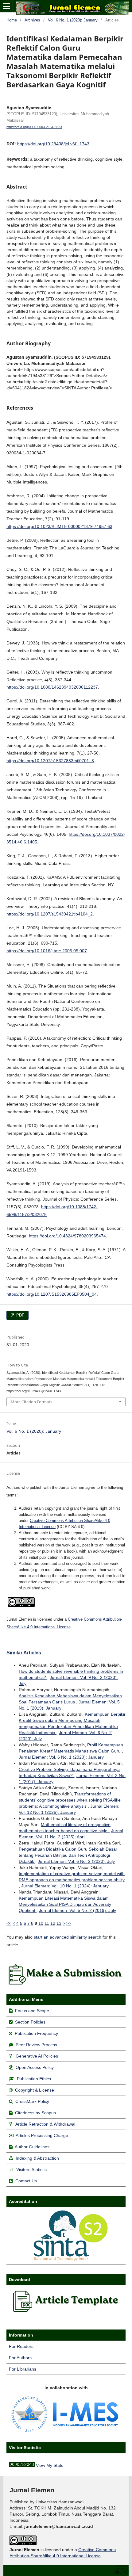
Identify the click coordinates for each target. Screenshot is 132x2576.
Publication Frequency (36, 2033)
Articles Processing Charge (41, 2135)
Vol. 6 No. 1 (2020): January (73, 20)
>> (69, 1923)
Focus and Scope (32, 2011)
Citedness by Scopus (35, 2113)
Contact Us (26, 2181)
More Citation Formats (31, 1402)
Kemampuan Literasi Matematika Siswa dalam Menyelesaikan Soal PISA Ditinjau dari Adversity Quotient (65, 1904)
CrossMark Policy (32, 2101)
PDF (20, 1315)
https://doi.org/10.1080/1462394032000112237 (52, 687)
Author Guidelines (32, 2147)
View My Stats (50, 2465)
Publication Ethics (34, 2079)
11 (47, 1923)
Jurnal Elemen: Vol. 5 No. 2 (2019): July (78, 1910)
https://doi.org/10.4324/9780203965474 (67, 1236)
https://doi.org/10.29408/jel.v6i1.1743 (53, 144)
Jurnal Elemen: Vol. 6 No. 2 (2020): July (76, 1861)
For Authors (20, 2358)
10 (41, 1923)
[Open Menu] (6, 6)
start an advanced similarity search (68, 1937)
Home (12, 20)
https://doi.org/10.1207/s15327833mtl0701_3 (50, 761)
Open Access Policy (35, 2067)
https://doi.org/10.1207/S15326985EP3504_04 (52, 1294)
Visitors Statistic (31, 2169)
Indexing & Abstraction (37, 2158)
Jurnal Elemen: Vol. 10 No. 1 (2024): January (65, 1886)
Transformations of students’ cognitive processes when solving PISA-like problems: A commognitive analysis (70, 1800)
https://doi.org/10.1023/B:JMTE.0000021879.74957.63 (59, 526)
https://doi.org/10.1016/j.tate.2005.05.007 (47, 951)
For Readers (21, 2346)
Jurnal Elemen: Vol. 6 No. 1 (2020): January (61, 1757)
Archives (32, 20)
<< (9, 1923)
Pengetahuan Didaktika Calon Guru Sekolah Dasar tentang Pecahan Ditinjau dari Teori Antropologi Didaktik (68, 1855)
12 (53, 1923)
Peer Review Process (36, 2045)
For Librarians (23, 2369)
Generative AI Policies (37, 2056)
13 (59, 1923)
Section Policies (30, 2022)
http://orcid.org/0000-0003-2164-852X (34, 127)
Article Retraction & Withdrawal (45, 2124)
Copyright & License (35, 2090)
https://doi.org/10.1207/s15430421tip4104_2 (50, 914)
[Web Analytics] (22, 2465)
